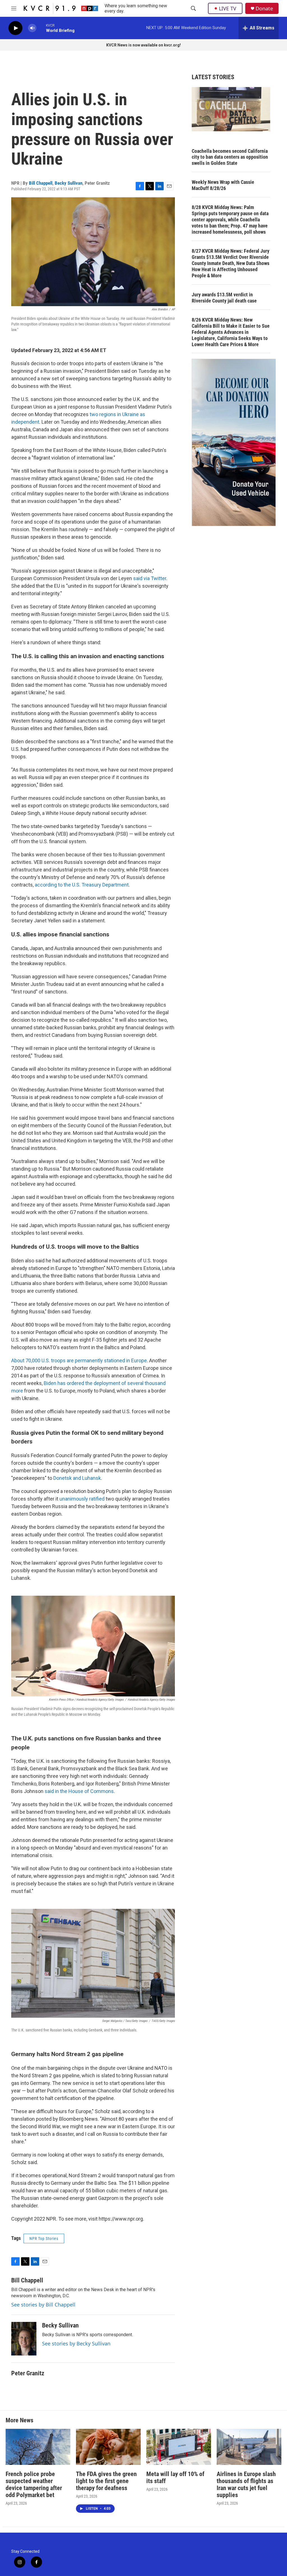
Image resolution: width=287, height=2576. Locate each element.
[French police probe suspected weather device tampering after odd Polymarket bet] (38, 2447)
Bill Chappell (41, 183)
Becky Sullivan (69, 183)
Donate (264, 9)
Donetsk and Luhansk (77, 1478)
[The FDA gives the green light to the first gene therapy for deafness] (108, 2447)
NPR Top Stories (44, 2239)
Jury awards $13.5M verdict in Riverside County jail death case (224, 298)
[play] (15, 28)
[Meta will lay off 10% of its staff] (179, 2447)
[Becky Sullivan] (24, 2339)
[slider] (41, 28)
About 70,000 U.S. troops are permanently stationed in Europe (79, 1360)
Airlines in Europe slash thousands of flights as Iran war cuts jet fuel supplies (246, 2484)
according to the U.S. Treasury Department (82, 885)
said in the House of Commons (79, 1791)
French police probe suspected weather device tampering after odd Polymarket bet (34, 2484)
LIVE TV (228, 8)
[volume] (32, 28)
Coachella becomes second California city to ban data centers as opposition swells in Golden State (230, 157)
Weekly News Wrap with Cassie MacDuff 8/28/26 (223, 185)
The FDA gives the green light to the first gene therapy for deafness (106, 2481)
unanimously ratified (82, 1499)
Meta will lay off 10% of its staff (175, 2477)
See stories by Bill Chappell (43, 2305)
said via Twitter (150, 578)
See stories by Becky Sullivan (76, 2343)
